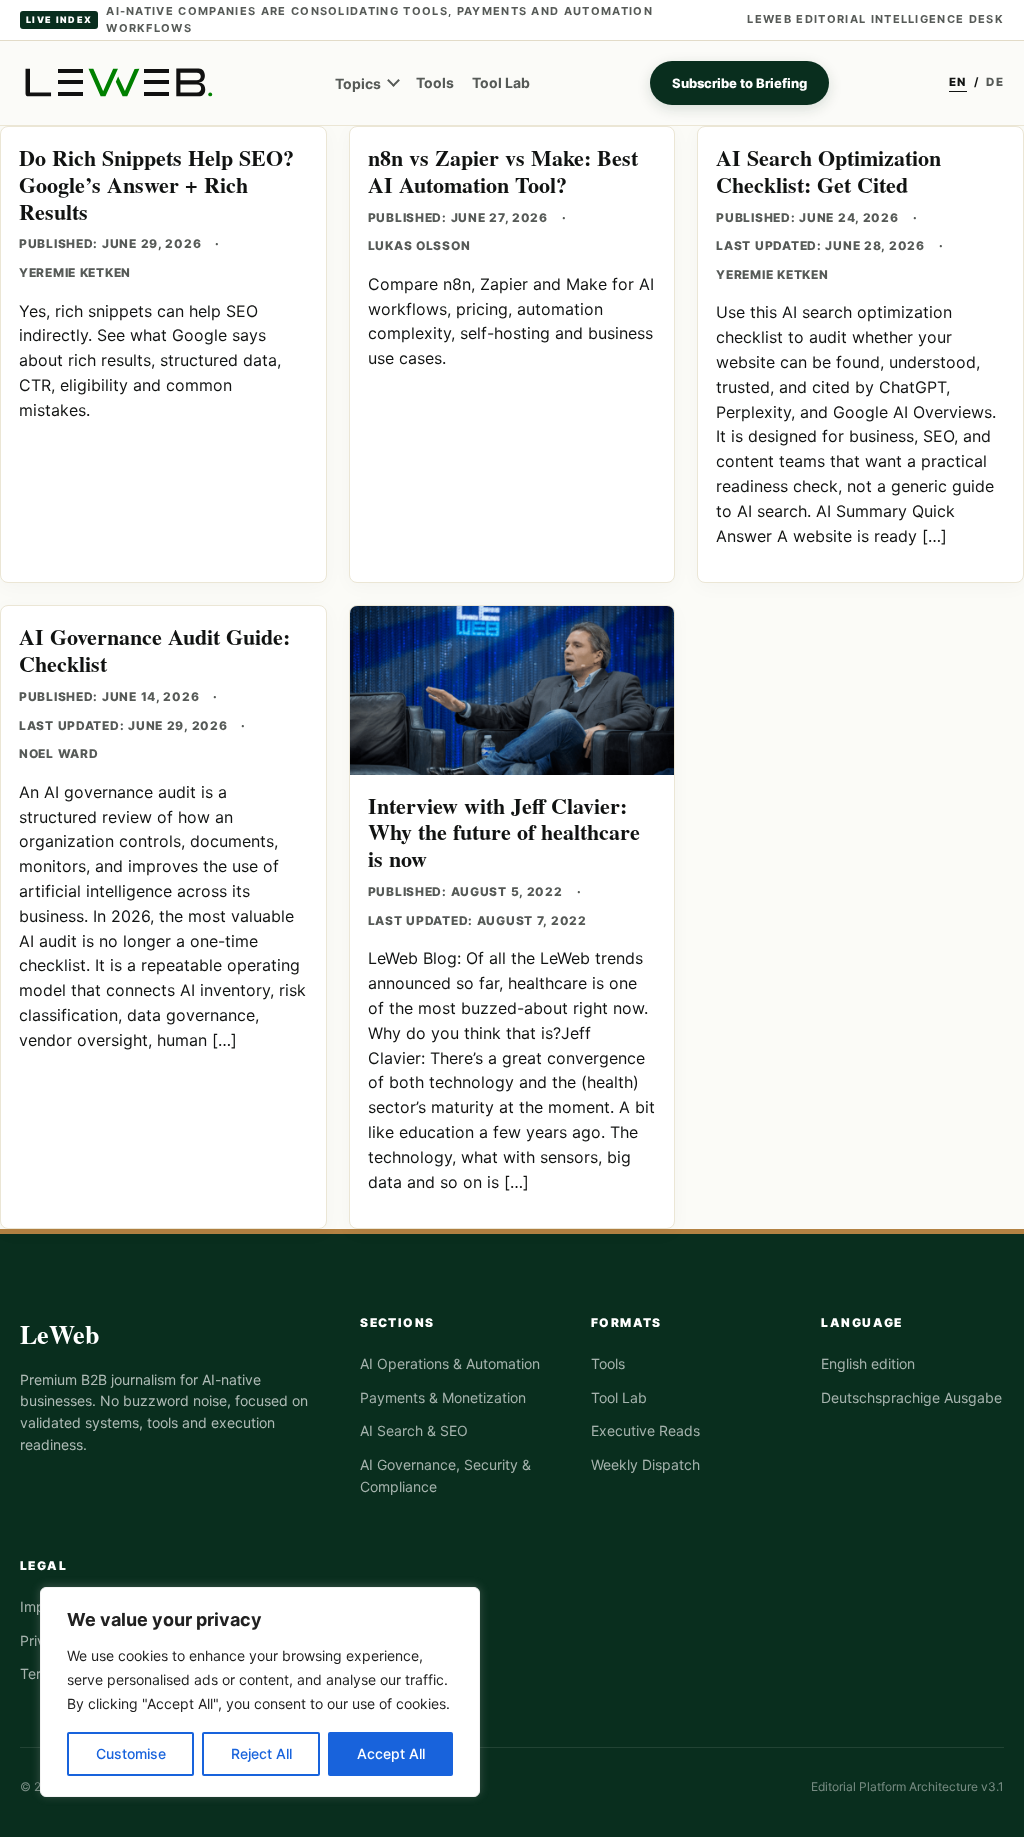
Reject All (261, 1753)
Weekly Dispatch (645, 1464)
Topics (358, 83)
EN (958, 82)
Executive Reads (645, 1430)
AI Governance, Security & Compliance (445, 1475)
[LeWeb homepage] (117, 82)
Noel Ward (58, 753)
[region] (260, 1692)
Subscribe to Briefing (739, 83)
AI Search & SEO (414, 1430)
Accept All (391, 1753)
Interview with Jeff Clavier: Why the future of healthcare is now (504, 832)
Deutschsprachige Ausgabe (911, 1397)
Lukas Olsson (419, 245)
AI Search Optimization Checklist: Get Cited (828, 171)
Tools (435, 82)
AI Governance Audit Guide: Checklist (154, 650)
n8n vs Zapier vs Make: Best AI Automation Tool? (503, 171)
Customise (131, 1753)
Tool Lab (501, 82)
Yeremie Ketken (75, 272)
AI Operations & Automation (450, 1363)
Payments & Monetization (443, 1397)
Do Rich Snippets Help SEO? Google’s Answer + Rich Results (156, 184)
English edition (868, 1363)
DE (995, 82)
